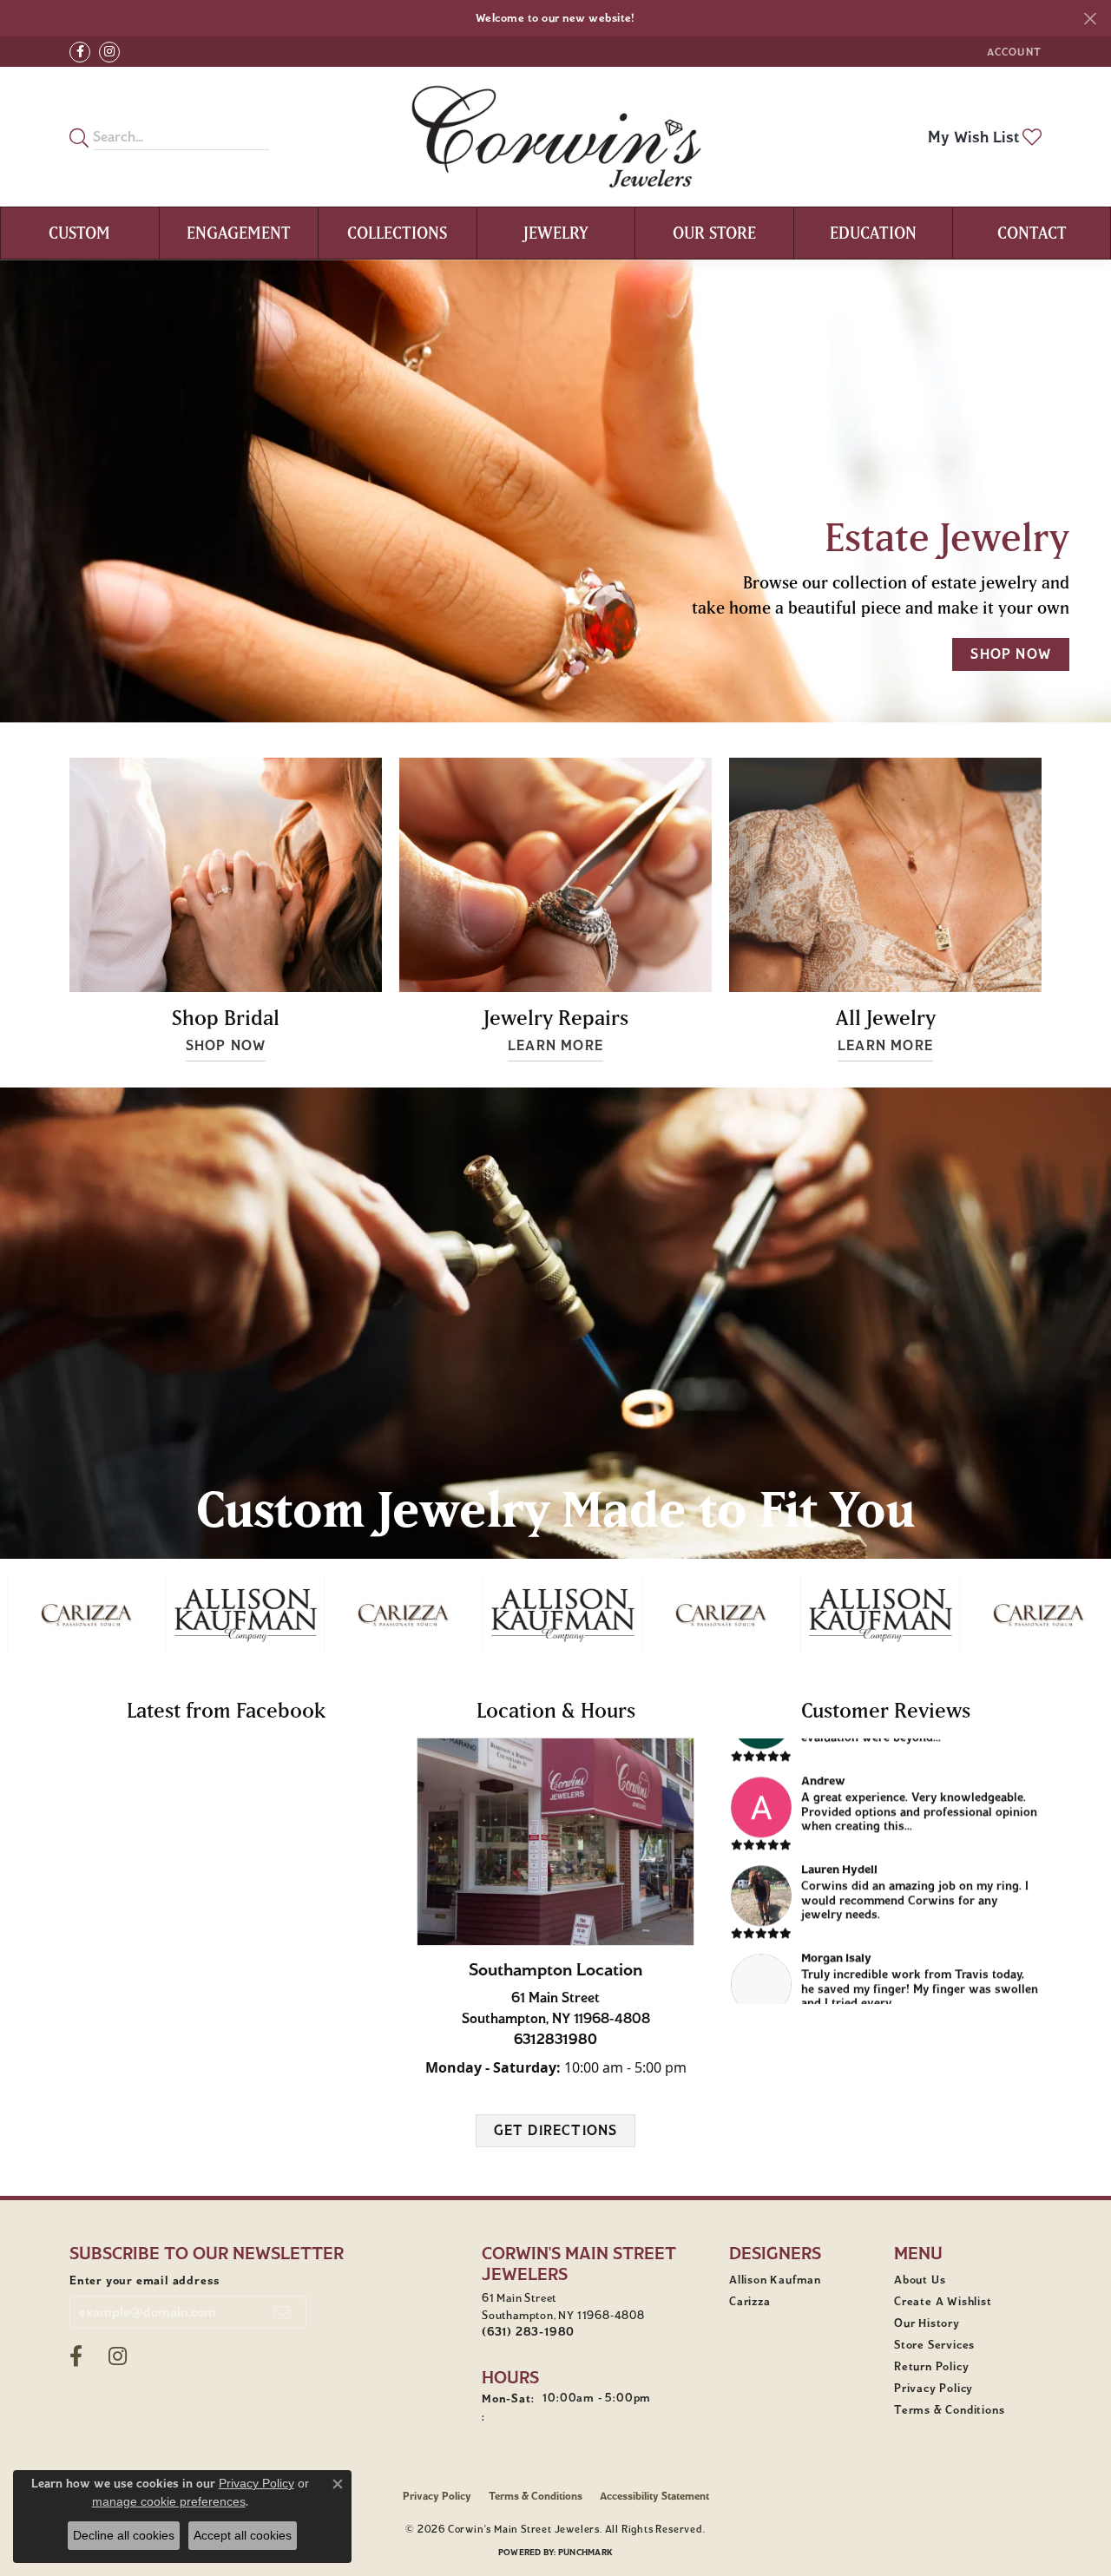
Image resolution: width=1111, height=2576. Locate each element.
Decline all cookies (124, 2535)
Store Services (934, 2345)
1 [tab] (546, 697)
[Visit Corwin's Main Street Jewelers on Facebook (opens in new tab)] (80, 52)
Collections (397, 233)
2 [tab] (565, 697)
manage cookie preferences (169, 2501)
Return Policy (931, 2367)
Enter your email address (145, 2280)
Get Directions (556, 2130)
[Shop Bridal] (226, 875)
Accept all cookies (243, 2535)
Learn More (555, 1045)
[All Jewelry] (885, 875)
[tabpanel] (555, 491)
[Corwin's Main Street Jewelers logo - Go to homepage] (556, 137)
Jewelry (556, 233)
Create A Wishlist (943, 2302)
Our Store (714, 233)
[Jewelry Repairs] (555, 875)
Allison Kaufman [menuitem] (775, 2280)
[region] (555, 1616)
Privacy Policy (934, 2389)
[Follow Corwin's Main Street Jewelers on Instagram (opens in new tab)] (109, 52)
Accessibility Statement (654, 2496)
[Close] (1090, 19)
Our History (927, 2323)
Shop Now (226, 1045)
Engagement (239, 233)
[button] (1012, 52)
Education (873, 233)
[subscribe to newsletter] (283, 2312)
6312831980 (555, 2039)
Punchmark (585, 2552)
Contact (1032, 233)
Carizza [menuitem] (750, 2302)
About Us (920, 2280)
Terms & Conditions (949, 2410)
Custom (79, 233)
